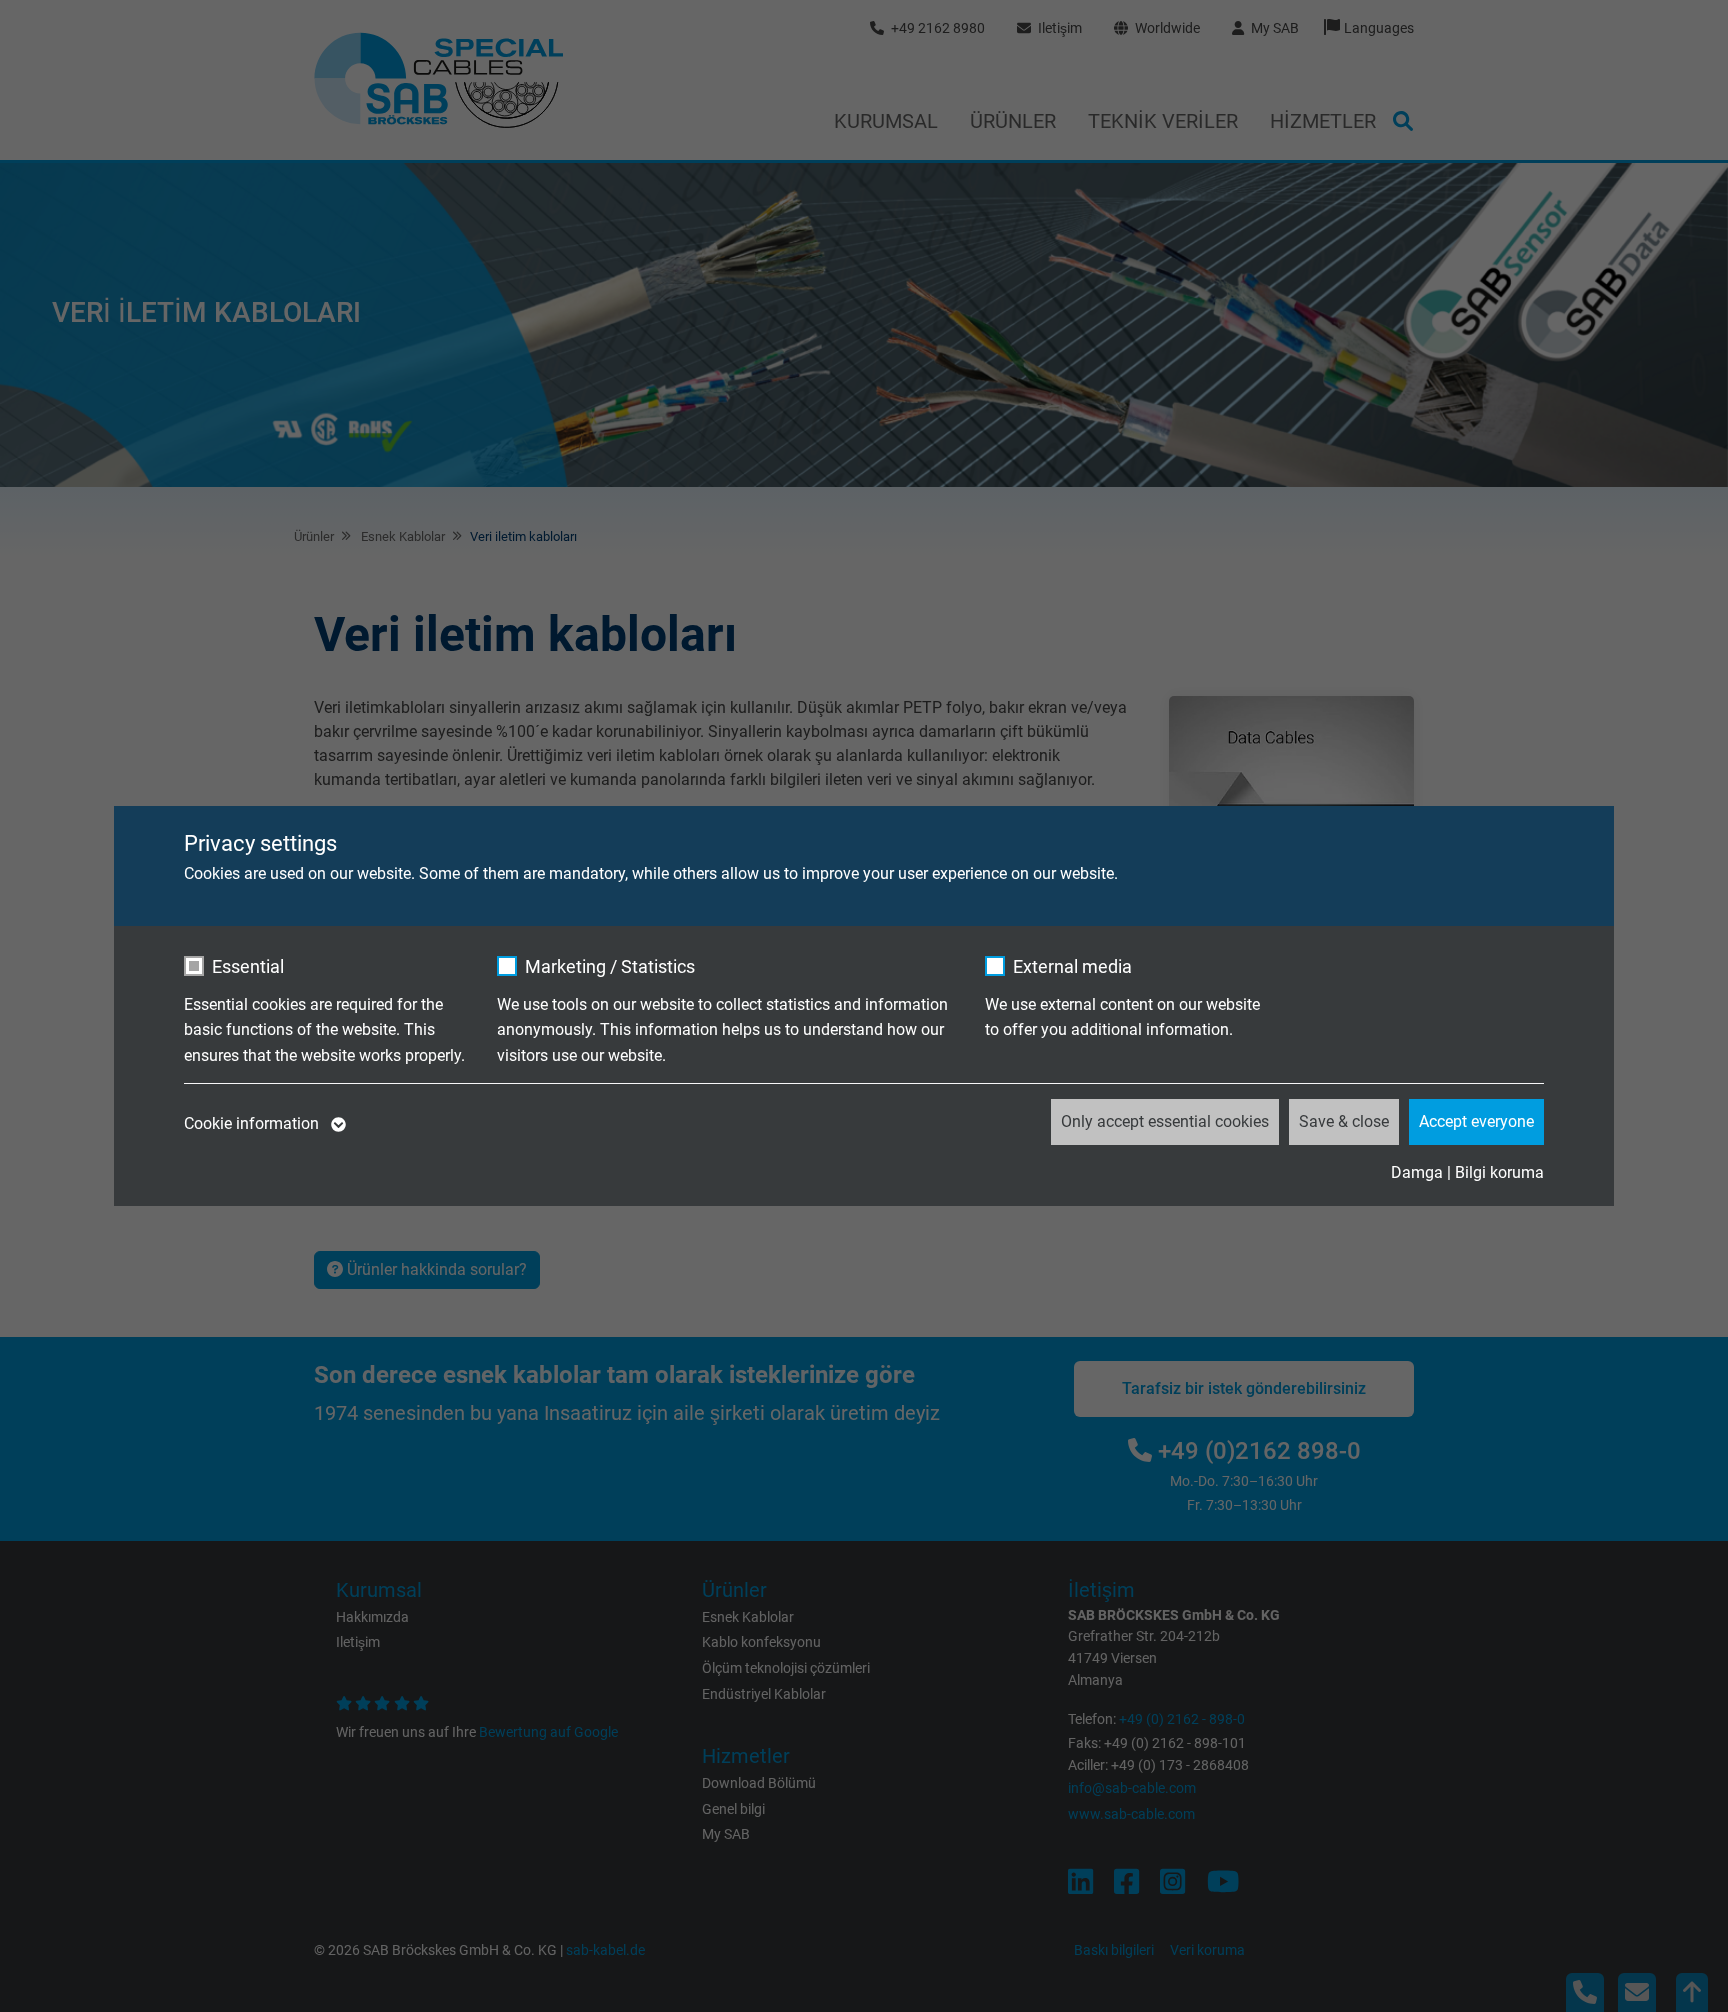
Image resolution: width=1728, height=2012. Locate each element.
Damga (1417, 1172)
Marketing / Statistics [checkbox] (610, 966)
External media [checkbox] (1072, 966)
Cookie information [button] (253, 1123)
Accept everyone (1476, 1121)
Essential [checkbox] (248, 966)
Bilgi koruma (1499, 1172)
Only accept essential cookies (1165, 1121)
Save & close (1344, 1121)
